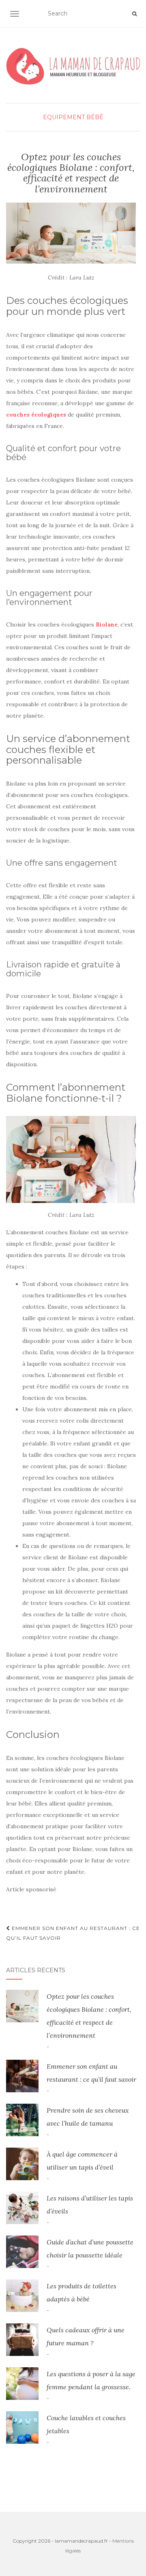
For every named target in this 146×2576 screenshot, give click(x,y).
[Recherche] (134, 14)
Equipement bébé (73, 117)
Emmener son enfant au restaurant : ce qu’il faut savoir (73, 1933)
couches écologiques (36, 415)
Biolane (107, 624)
